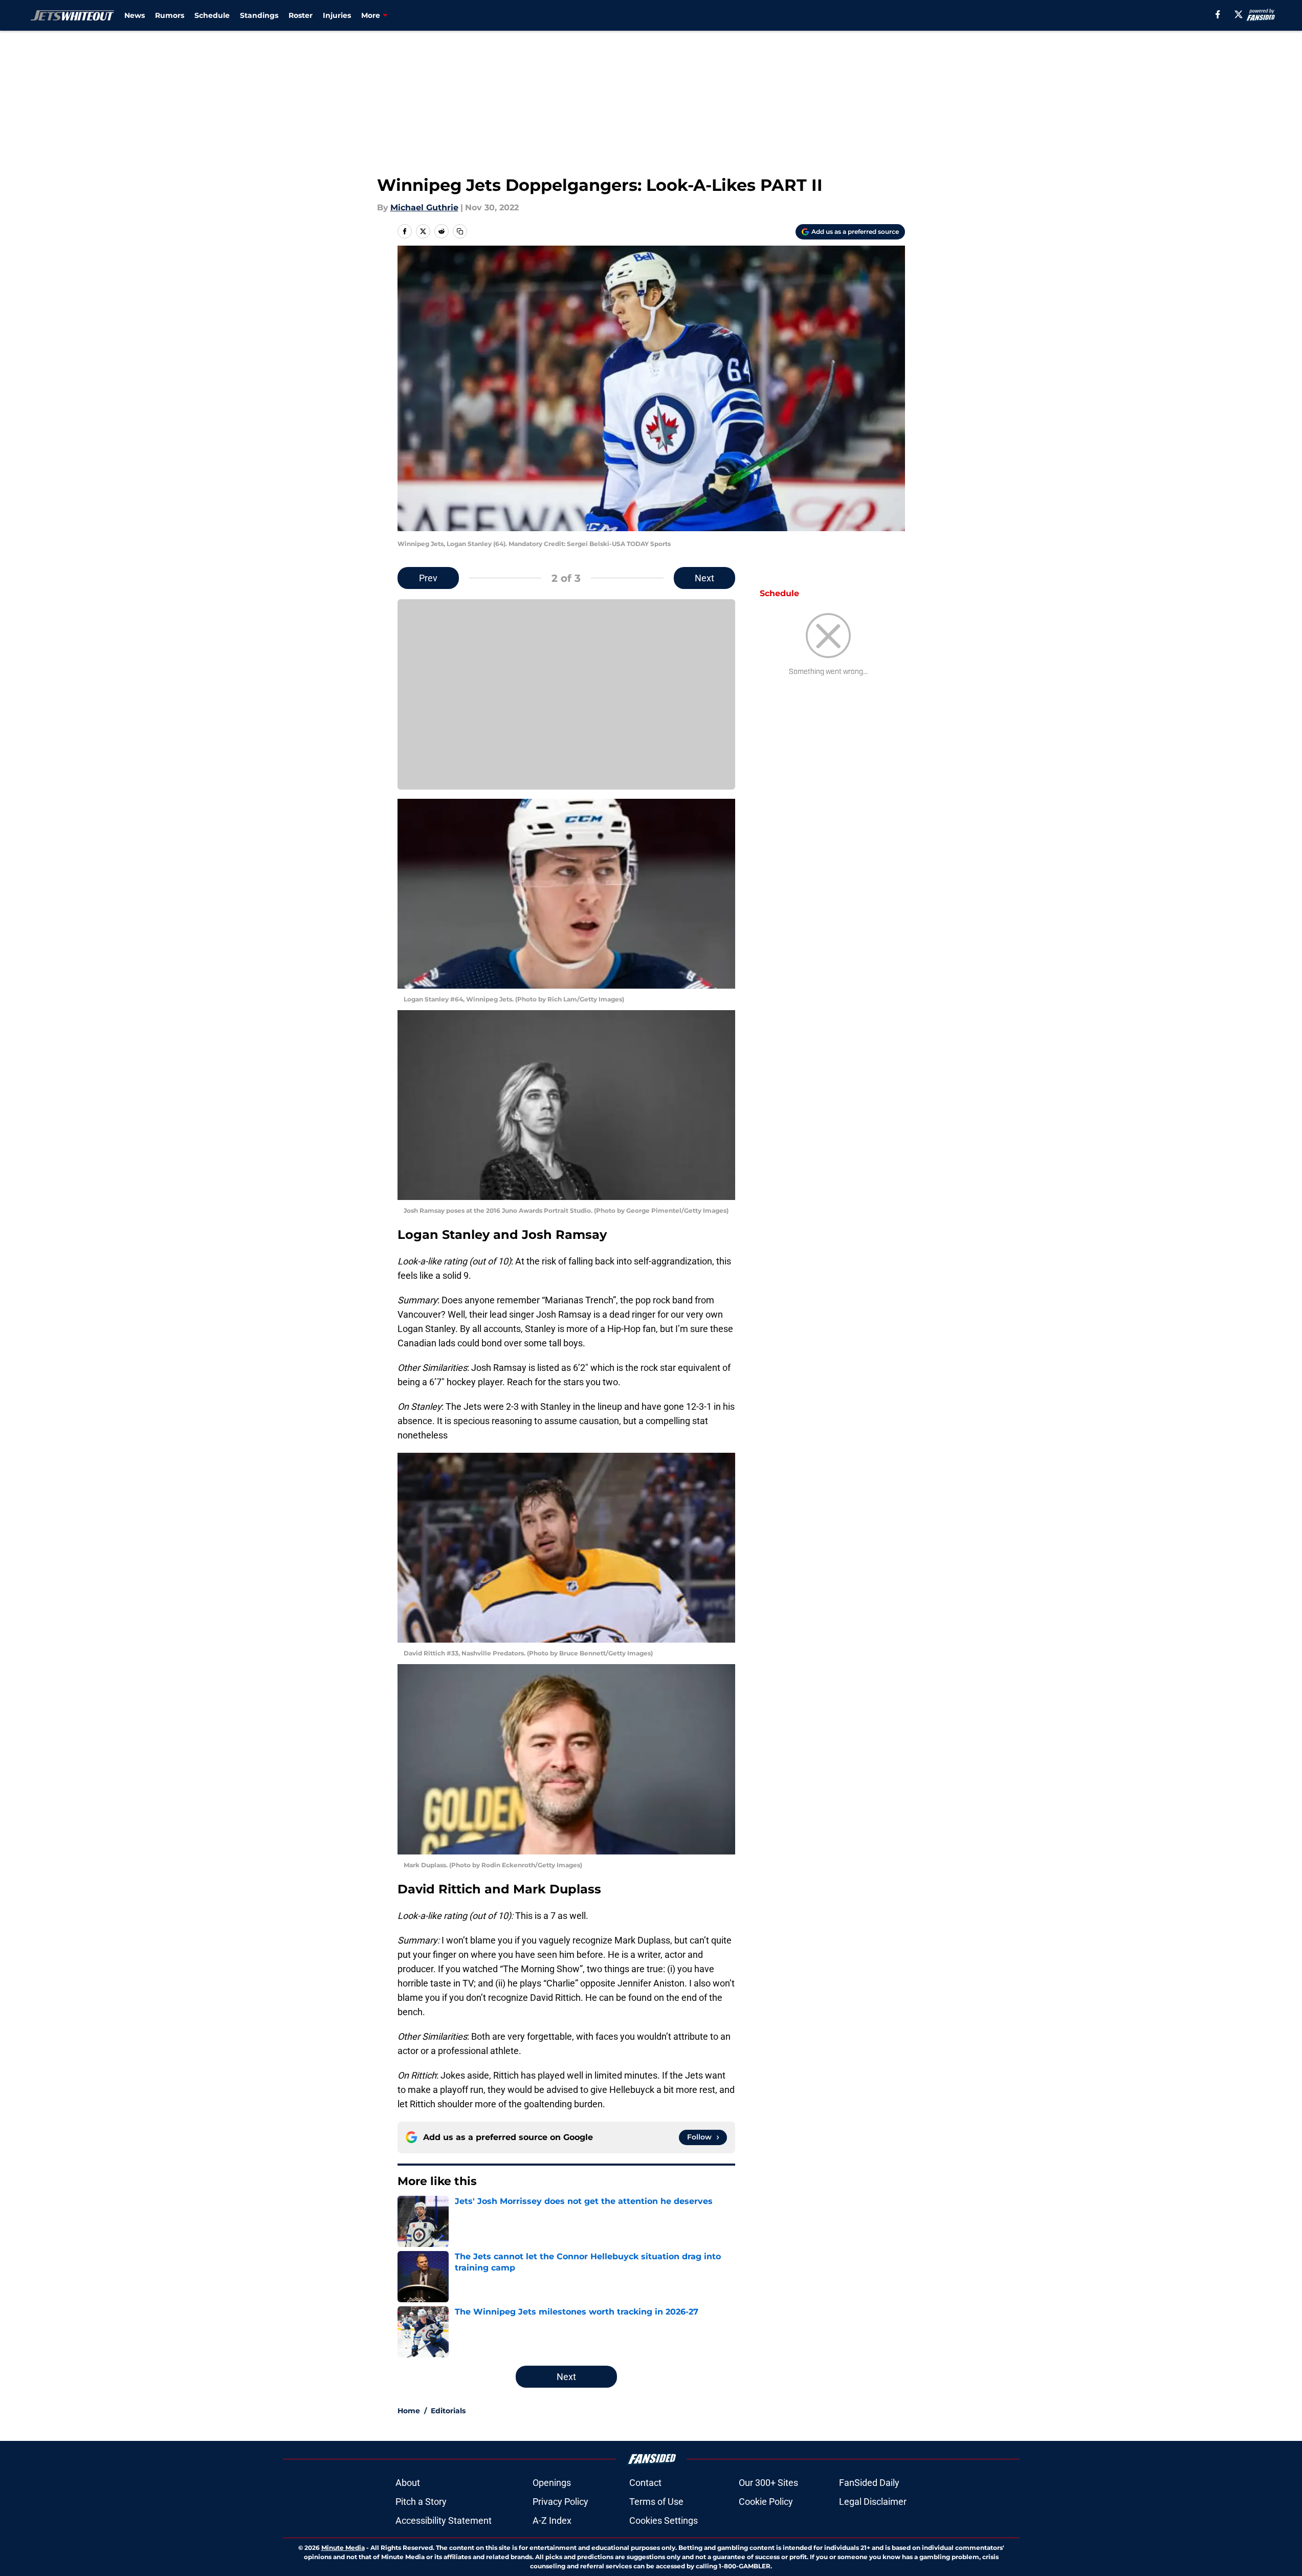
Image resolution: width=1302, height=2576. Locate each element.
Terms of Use (656, 2502)
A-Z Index (552, 2520)
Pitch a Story (421, 2502)
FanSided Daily (869, 2483)
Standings (259, 15)
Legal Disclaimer (873, 2502)
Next (704, 578)
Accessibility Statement (444, 2520)
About (408, 2483)
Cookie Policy (766, 2502)
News (135, 15)
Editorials (448, 2411)
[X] (1239, 14)
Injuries (337, 15)
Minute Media (343, 2548)
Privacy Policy (560, 2502)
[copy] (460, 231)
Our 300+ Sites (768, 2483)
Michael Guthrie (424, 208)
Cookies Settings (664, 2520)
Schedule (212, 15)
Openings (552, 2483)
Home (409, 2411)
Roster (301, 15)
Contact (645, 2483)
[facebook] (1218, 14)
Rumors (170, 15)
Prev (428, 578)
